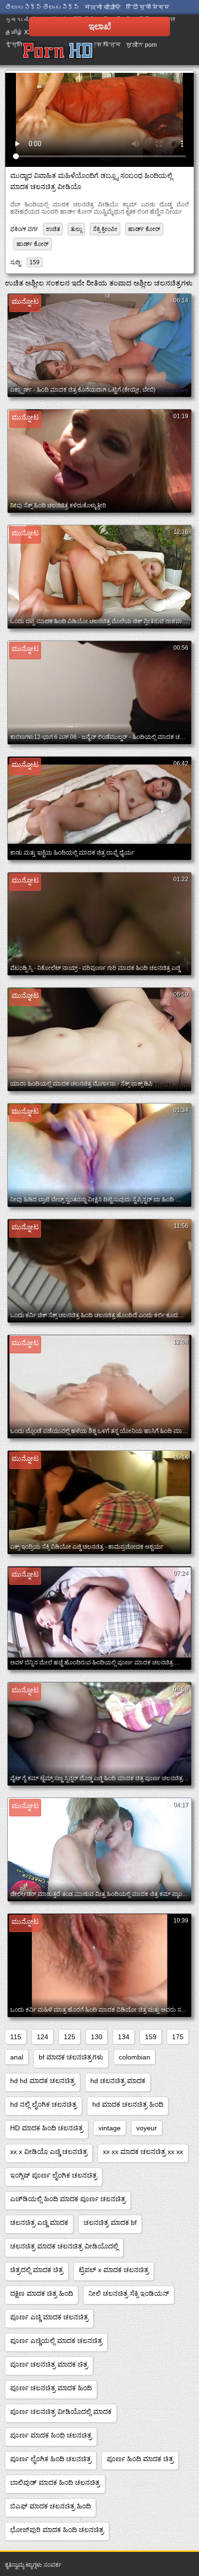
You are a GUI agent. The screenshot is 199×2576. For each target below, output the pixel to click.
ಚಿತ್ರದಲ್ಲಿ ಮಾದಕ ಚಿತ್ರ (37, 2270)
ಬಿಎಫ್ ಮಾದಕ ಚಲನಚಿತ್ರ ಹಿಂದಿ (50, 2506)
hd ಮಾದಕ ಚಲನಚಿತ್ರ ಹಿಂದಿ (128, 2104)
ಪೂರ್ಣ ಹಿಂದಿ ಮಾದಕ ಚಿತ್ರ (140, 2459)
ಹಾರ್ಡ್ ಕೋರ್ (144, 229)
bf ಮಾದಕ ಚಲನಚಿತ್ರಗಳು (71, 2057)
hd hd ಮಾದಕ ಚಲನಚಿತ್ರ (43, 2081)
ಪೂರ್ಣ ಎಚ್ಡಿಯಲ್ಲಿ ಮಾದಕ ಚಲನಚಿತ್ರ (56, 2341)
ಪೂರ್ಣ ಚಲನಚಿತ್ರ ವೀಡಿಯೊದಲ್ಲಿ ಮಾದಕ (61, 2412)
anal (17, 2057)
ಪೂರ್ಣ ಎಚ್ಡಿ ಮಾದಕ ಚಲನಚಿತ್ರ (49, 2317)
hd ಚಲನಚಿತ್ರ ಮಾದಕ (118, 2081)
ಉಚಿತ (53, 229)
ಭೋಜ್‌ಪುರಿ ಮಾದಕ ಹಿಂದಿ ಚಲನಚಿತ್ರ (57, 2530)
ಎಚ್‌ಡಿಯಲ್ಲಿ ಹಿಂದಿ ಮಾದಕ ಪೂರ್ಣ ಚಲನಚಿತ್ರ (68, 2199)
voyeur (147, 2128)
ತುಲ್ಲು (76, 229)
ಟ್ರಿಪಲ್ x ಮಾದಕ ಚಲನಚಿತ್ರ (114, 2270)
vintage (110, 2128)
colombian (135, 2057)
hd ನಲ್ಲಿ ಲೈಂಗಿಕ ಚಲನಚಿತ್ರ (43, 2104)
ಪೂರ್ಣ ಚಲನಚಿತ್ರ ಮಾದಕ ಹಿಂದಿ (51, 2388)
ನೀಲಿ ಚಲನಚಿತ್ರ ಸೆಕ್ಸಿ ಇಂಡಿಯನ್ (129, 2293)
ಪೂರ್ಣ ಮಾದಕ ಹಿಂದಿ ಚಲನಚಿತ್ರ (51, 2435)
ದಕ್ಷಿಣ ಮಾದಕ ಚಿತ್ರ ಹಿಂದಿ (42, 2293)
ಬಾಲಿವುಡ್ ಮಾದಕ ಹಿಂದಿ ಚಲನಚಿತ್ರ (55, 2482)
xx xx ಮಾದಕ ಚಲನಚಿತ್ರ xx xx (143, 2152)
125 (70, 2037)
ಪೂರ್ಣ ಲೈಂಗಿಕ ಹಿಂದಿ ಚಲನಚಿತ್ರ (51, 2459)
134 (124, 2037)
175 (178, 2037)
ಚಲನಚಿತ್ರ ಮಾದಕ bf (110, 2222)
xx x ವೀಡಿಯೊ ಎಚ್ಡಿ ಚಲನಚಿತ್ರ (49, 2152)
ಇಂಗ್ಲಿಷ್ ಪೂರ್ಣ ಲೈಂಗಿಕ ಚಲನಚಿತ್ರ (54, 2175)
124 (43, 2037)
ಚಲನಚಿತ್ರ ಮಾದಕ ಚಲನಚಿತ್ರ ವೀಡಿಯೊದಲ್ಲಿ (64, 2246)
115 (16, 2037)
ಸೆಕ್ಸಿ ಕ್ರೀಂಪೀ (105, 229)
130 (97, 2037)
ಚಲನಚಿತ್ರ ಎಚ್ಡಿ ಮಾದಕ (39, 2222)
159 (35, 262)
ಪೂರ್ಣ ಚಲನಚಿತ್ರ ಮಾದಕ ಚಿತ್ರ (49, 2364)
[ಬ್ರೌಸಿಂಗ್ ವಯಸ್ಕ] (58, 51)
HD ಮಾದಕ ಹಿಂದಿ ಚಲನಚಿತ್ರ (47, 2128)
